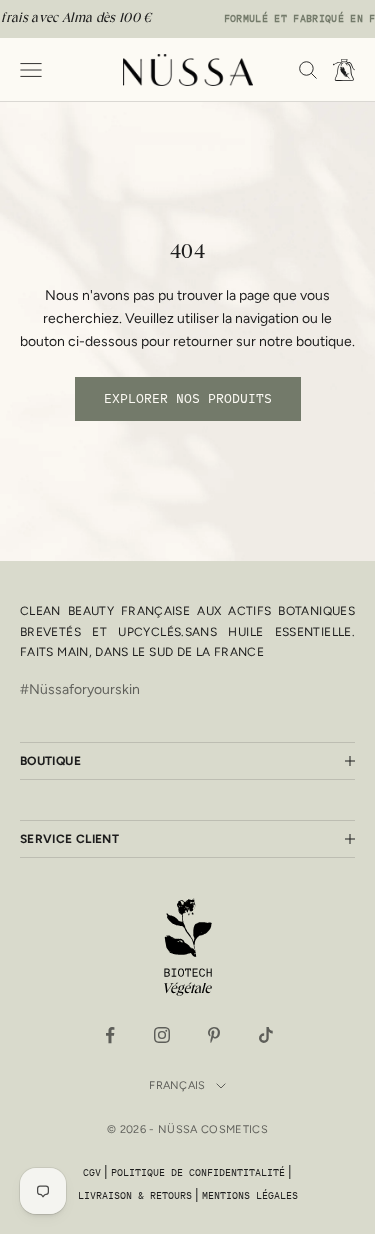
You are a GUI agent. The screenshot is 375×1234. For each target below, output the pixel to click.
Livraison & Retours (135, 1195)
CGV (92, 1172)
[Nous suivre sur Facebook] (110, 1035)
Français (177, 1085)
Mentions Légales (250, 1195)
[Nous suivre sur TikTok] (266, 1035)
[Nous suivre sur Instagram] (162, 1035)
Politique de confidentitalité (198, 1172)
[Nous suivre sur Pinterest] (214, 1035)
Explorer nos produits (188, 398)
